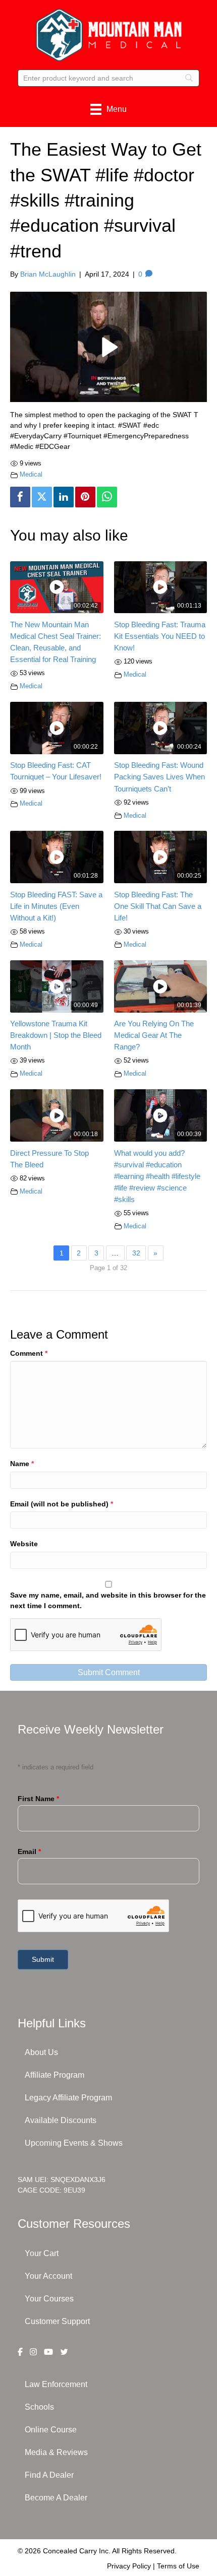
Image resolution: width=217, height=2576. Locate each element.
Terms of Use (178, 2566)
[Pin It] (85, 497)
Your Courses (49, 2299)
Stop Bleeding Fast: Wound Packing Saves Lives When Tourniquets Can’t (159, 777)
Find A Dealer (49, 2475)
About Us (41, 2052)
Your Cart (42, 2253)
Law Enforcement (56, 2384)
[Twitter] (42, 497)
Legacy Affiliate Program (68, 2098)
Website (24, 1544)
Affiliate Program (55, 2075)
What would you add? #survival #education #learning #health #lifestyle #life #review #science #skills (157, 1176)
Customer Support (57, 2321)
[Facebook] (20, 497)
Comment (29, 1353)
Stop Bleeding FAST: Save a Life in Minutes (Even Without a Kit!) (56, 906)
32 (136, 1253)
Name (22, 1464)
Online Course (51, 2430)
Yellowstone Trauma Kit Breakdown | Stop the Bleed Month (56, 1035)
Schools (39, 2407)
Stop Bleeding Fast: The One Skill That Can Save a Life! (158, 906)
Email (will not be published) (62, 1504)
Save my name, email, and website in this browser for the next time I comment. (108, 1600)
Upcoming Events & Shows (74, 2143)
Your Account (48, 2276)
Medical (31, 475)
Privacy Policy (129, 2566)
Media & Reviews (56, 2452)
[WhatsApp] (107, 497)
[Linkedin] (64, 497)
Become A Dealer (56, 2498)
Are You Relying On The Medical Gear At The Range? (154, 1035)
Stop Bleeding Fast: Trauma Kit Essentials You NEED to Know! (160, 636)
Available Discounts (61, 2120)
